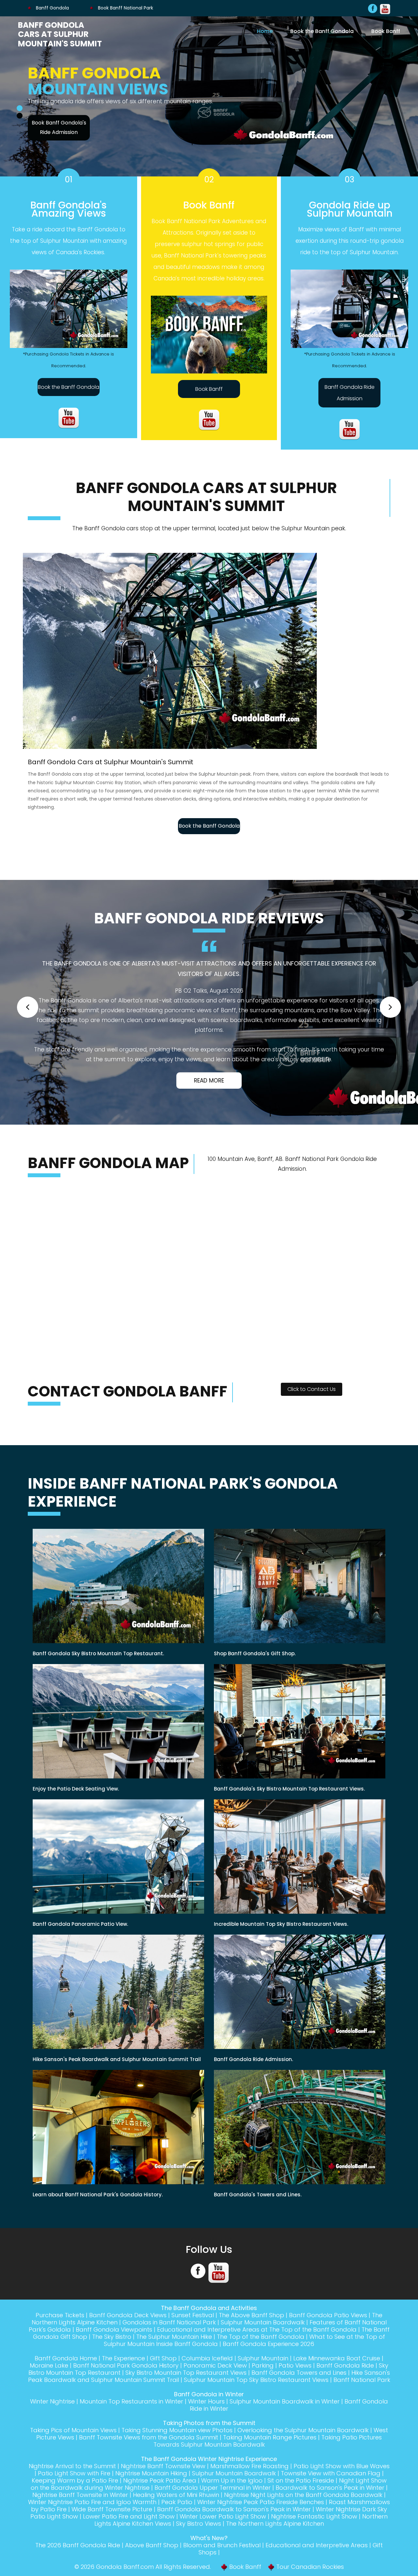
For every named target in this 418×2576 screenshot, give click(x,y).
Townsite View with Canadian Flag (331, 2490)
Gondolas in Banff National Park (169, 2339)
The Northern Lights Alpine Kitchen (275, 2541)
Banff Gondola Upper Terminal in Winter (213, 2505)
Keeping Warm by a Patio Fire (75, 2497)
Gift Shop (163, 2375)
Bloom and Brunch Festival (222, 2562)
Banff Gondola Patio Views (328, 2332)
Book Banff (386, 31)
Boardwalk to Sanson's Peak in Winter (330, 2505)
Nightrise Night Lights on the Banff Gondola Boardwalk (303, 2512)
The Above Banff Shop (251, 2332)
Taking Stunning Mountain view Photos (177, 2447)
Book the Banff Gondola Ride (59, 135)
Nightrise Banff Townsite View (163, 2483)
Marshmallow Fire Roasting (249, 2483)
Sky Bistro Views (199, 2541)
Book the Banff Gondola (322, 31)
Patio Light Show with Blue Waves (342, 2483)
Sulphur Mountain (263, 2375)
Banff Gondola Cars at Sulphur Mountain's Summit (60, 34)
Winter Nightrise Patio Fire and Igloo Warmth (92, 2519)
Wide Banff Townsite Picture (112, 2526)
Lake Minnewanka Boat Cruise (337, 2375)
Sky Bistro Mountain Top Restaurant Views (186, 2390)
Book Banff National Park (125, 8)
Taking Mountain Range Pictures (270, 2454)
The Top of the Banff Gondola (261, 2354)
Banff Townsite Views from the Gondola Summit (149, 2454)
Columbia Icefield (207, 2375)
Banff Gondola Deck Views (128, 2332)
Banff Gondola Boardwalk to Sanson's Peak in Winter (234, 2526)
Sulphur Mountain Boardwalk (263, 2339)
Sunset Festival (193, 2332)
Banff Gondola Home (66, 2375)
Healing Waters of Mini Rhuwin (176, 2512)
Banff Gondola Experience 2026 (268, 2361)
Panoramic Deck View (215, 2382)
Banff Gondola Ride (345, 2382)
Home (265, 31)
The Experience (123, 2375)
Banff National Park (362, 2397)
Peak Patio (177, 2519)
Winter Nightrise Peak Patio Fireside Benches (261, 2519)
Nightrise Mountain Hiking (151, 2490)
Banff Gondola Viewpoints (114, 2346)
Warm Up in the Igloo (232, 2497)
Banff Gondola (52, 8)
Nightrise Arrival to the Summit (72, 2483)
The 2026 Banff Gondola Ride (78, 2562)
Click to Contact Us (312, 1406)
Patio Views (295, 2382)
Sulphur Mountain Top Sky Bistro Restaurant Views (256, 2397)
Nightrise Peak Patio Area (160, 2497)
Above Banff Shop (152, 2562)
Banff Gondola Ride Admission (350, 401)
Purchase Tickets (60, 2332)
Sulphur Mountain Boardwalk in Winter (285, 2418)
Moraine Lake (49, 2382)
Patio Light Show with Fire (74, 2490)
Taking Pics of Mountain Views (73, 2447)
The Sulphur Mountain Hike (174, 2354)
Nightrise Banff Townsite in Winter (80, 2512)
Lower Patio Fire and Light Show (129, 2533)
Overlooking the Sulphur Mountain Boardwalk (303, 2447)
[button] (28, 1018)
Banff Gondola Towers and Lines (299, 2390)
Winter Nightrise (52, 2418)
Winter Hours (206, 2418)
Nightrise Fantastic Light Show (314, 2533)
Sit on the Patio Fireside (301, 2497)
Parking (263, 2382)
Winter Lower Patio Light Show (223, 2533)
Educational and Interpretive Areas (317, 2562)
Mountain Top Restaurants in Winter (131, 2418)
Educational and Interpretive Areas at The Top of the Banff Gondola (257, 2346)
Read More (209, 1098)
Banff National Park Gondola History (126, 2382)
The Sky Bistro (112, 2354)
